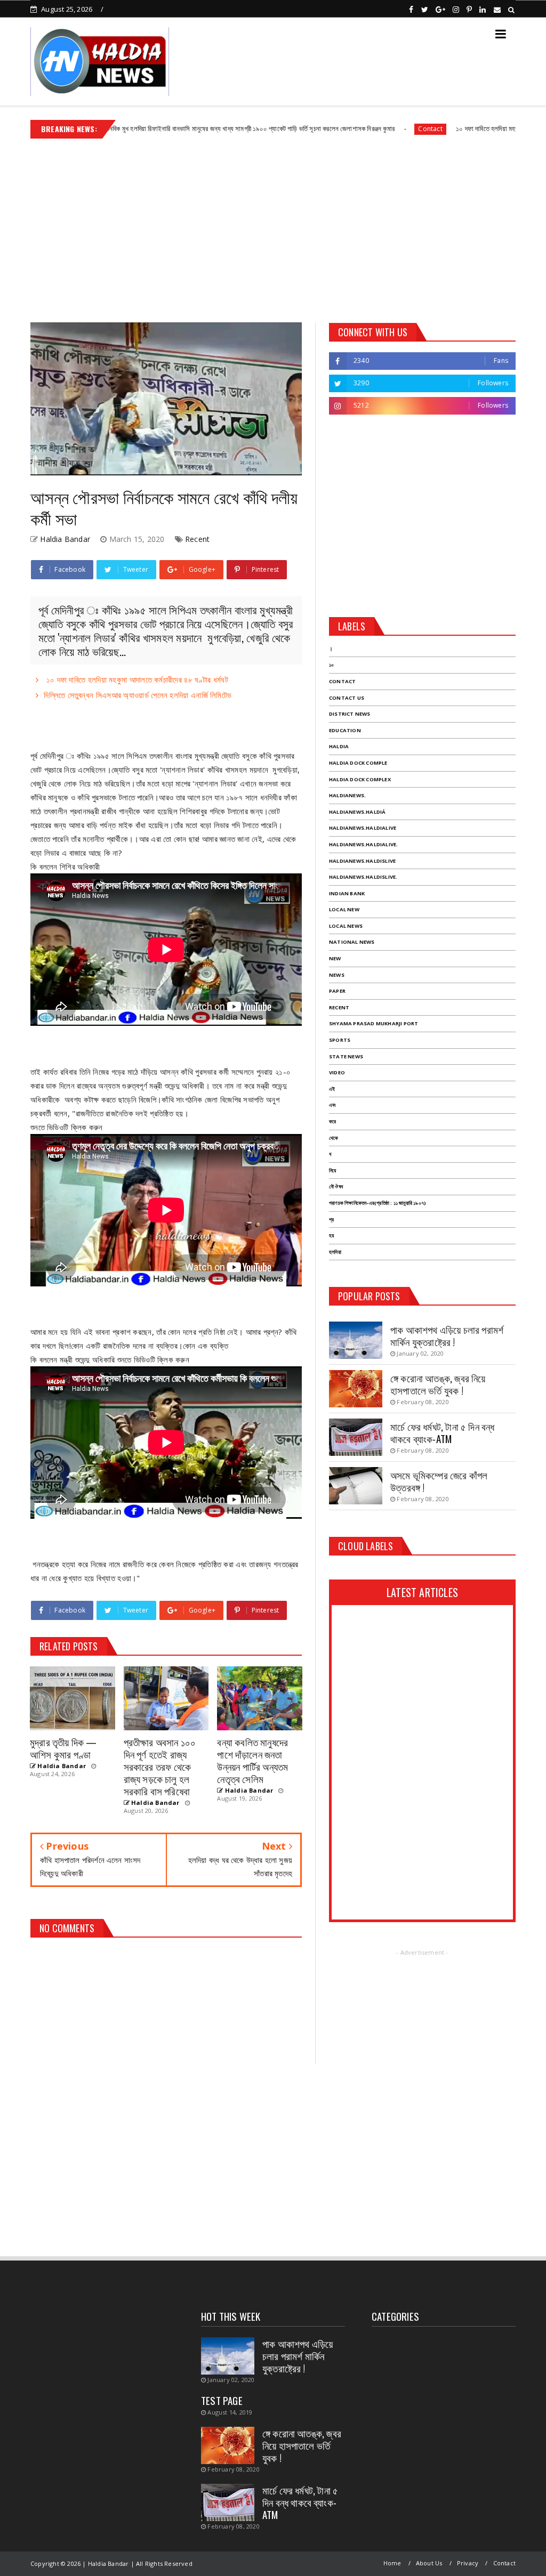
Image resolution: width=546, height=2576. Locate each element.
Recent (197, 539)
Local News (346, 926)
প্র (331, 1220)
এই (332, 1089)
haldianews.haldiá (357, 812)
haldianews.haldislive (362, 861)
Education (345, 730)
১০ (331, 665)
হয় (331, 1236)
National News (352, 942)
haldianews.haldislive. (363, 877)
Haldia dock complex (360, 779)
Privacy (468, 2563)
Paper (337, 991)
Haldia (339, 746)
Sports (340, 1040)
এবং (332, 1105)
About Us (429, 2563)
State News (346, 1056)
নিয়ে (332, 1170)
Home (392, 2563)
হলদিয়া (335, 1252)
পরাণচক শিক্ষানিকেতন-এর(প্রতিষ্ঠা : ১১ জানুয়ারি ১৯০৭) (378, 1203)
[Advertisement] (273, 226)
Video (337, 1072)
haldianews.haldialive (363, 828)
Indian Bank (347, 893)
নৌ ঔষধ (336, 1186)
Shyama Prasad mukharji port (374, 1023)
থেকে (334, 1138)
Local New (344, 909)
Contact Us (347, 698)
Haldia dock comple (358, 763)
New (335, 958)
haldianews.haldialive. (363, 844)
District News (350, 714)
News (337, 975)
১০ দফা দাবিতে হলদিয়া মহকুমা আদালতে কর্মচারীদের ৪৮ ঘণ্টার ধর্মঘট (461, 128)
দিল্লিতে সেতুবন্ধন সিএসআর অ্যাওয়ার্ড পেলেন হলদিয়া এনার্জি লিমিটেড (138, 695)
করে (332, 1121)
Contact (360, 129)
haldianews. (347, 795)
